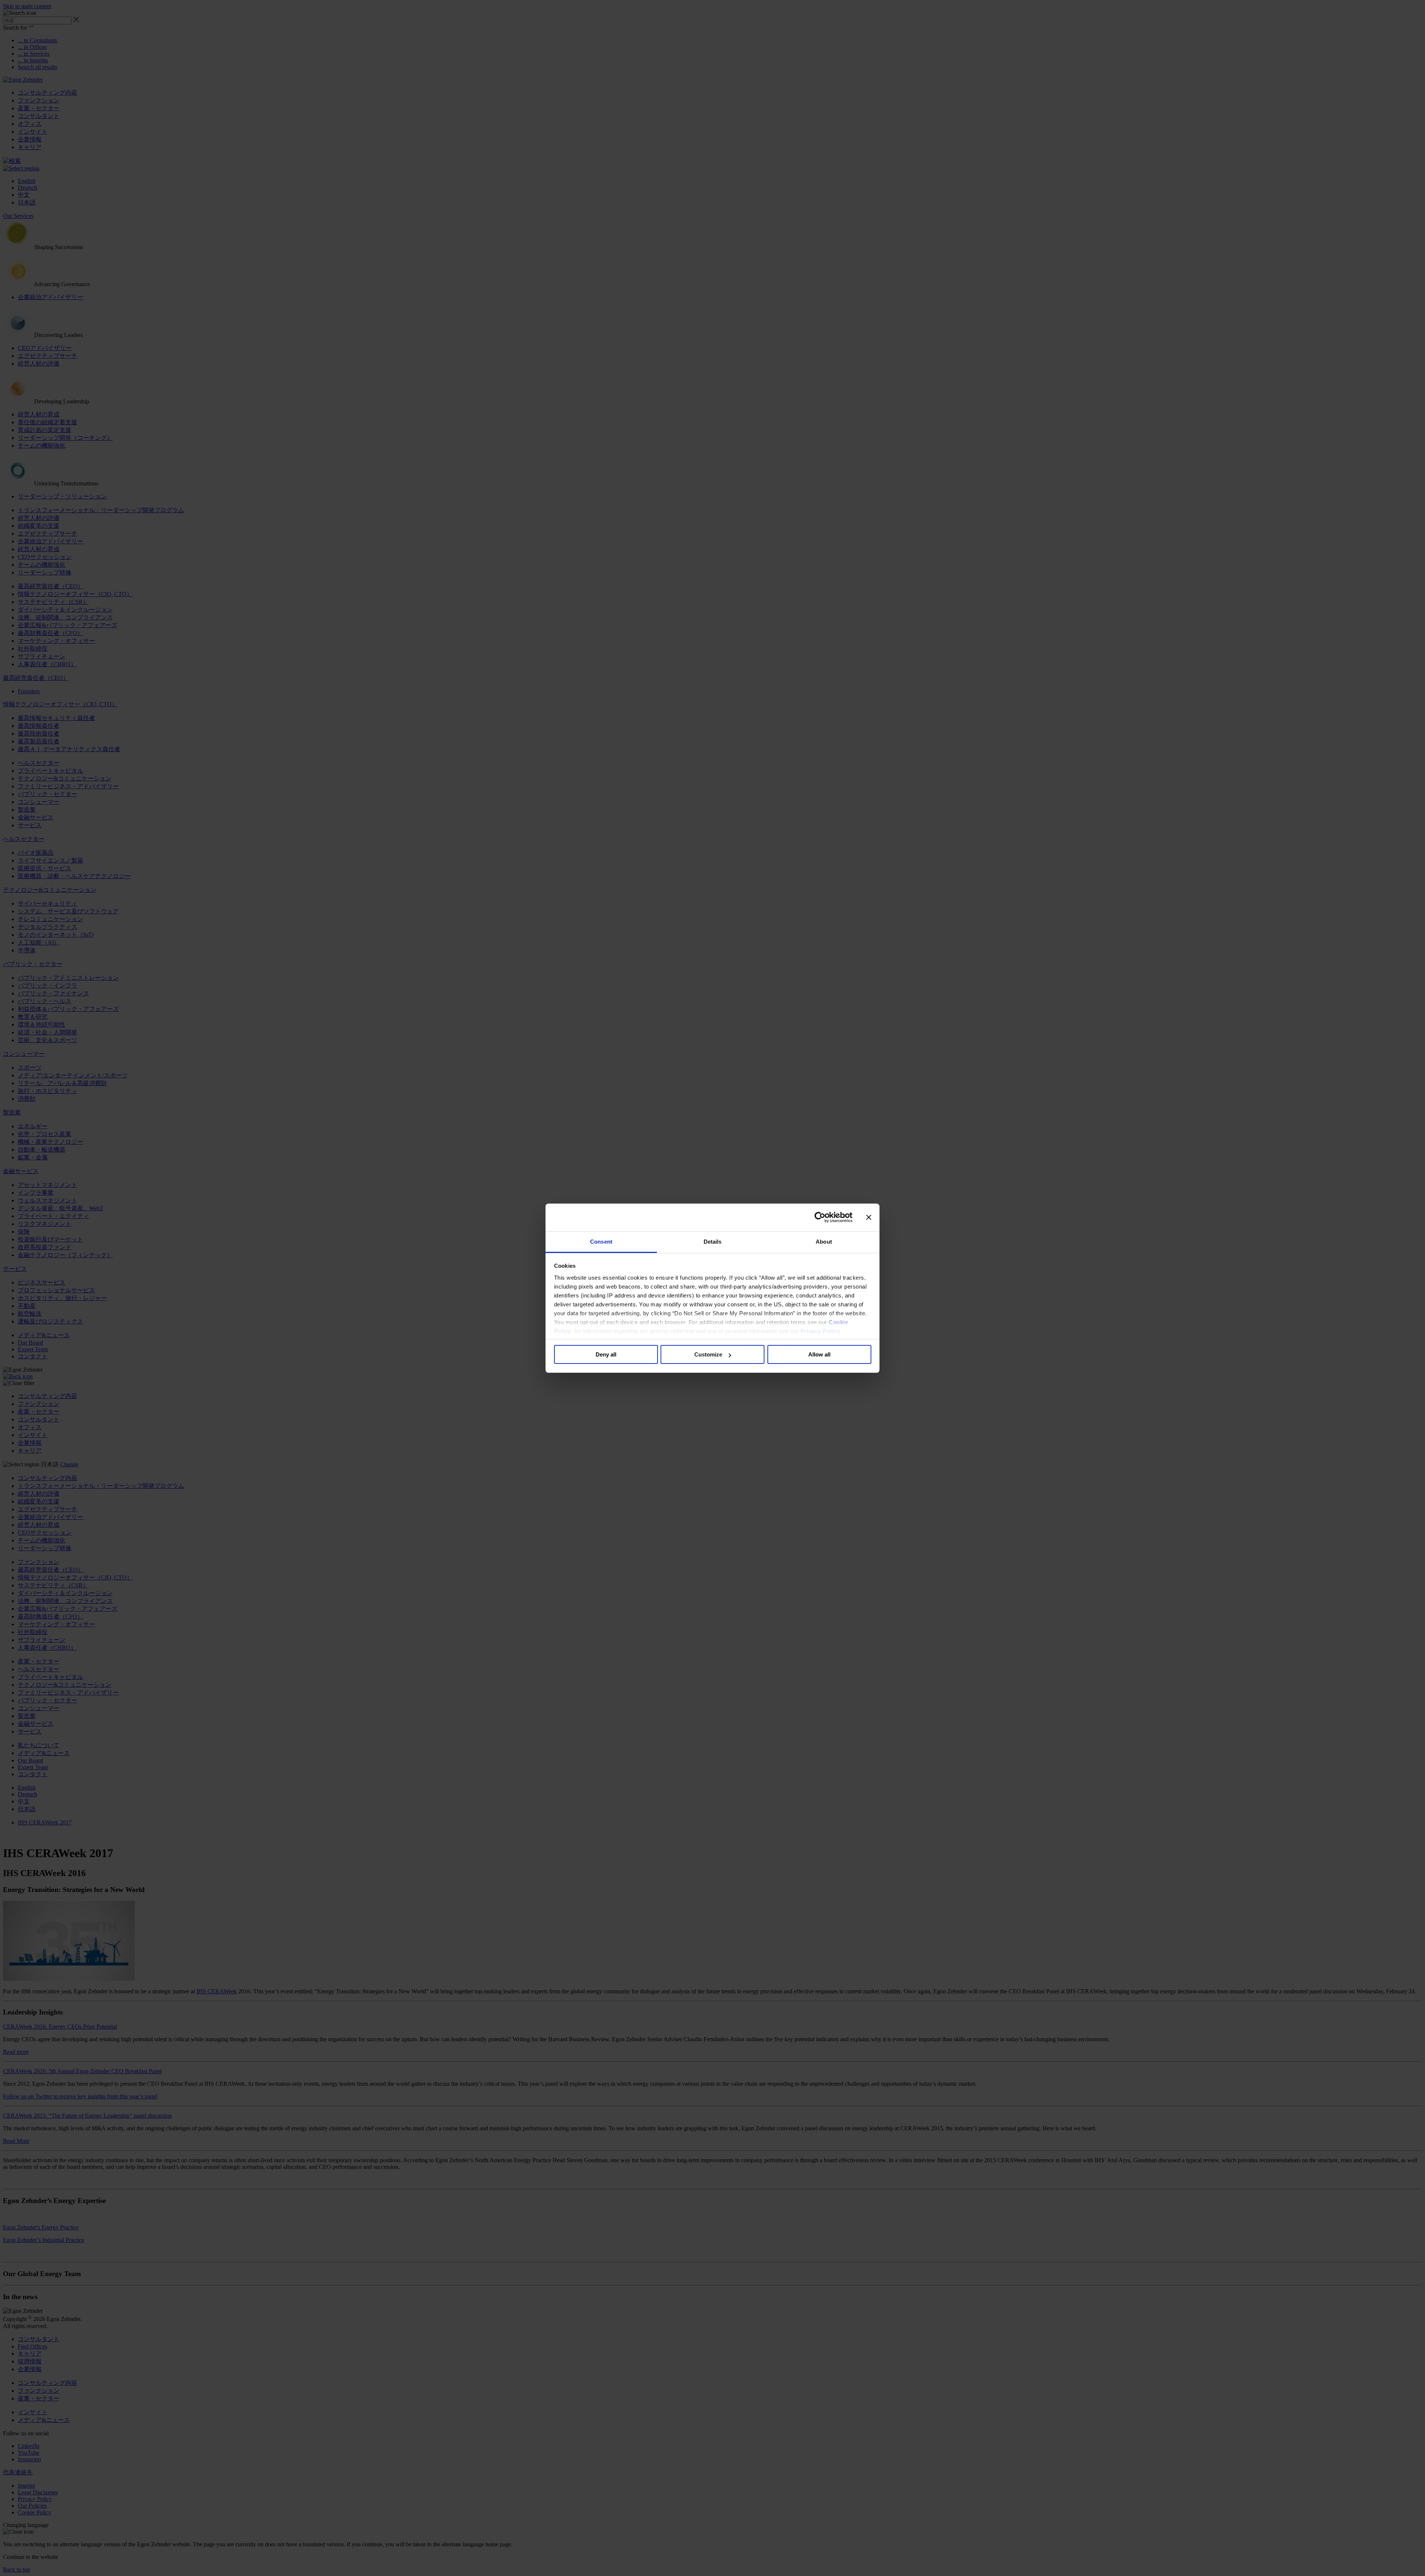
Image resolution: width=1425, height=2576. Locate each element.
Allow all (819, 1354)
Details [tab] (713, 1242)
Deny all (606, 1354)
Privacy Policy (820, 1331)
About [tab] (824, 1242)
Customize (708, 1354)
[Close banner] (869, 1217)
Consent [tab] (601, 1242)
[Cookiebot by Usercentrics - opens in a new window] (820, 1217)
